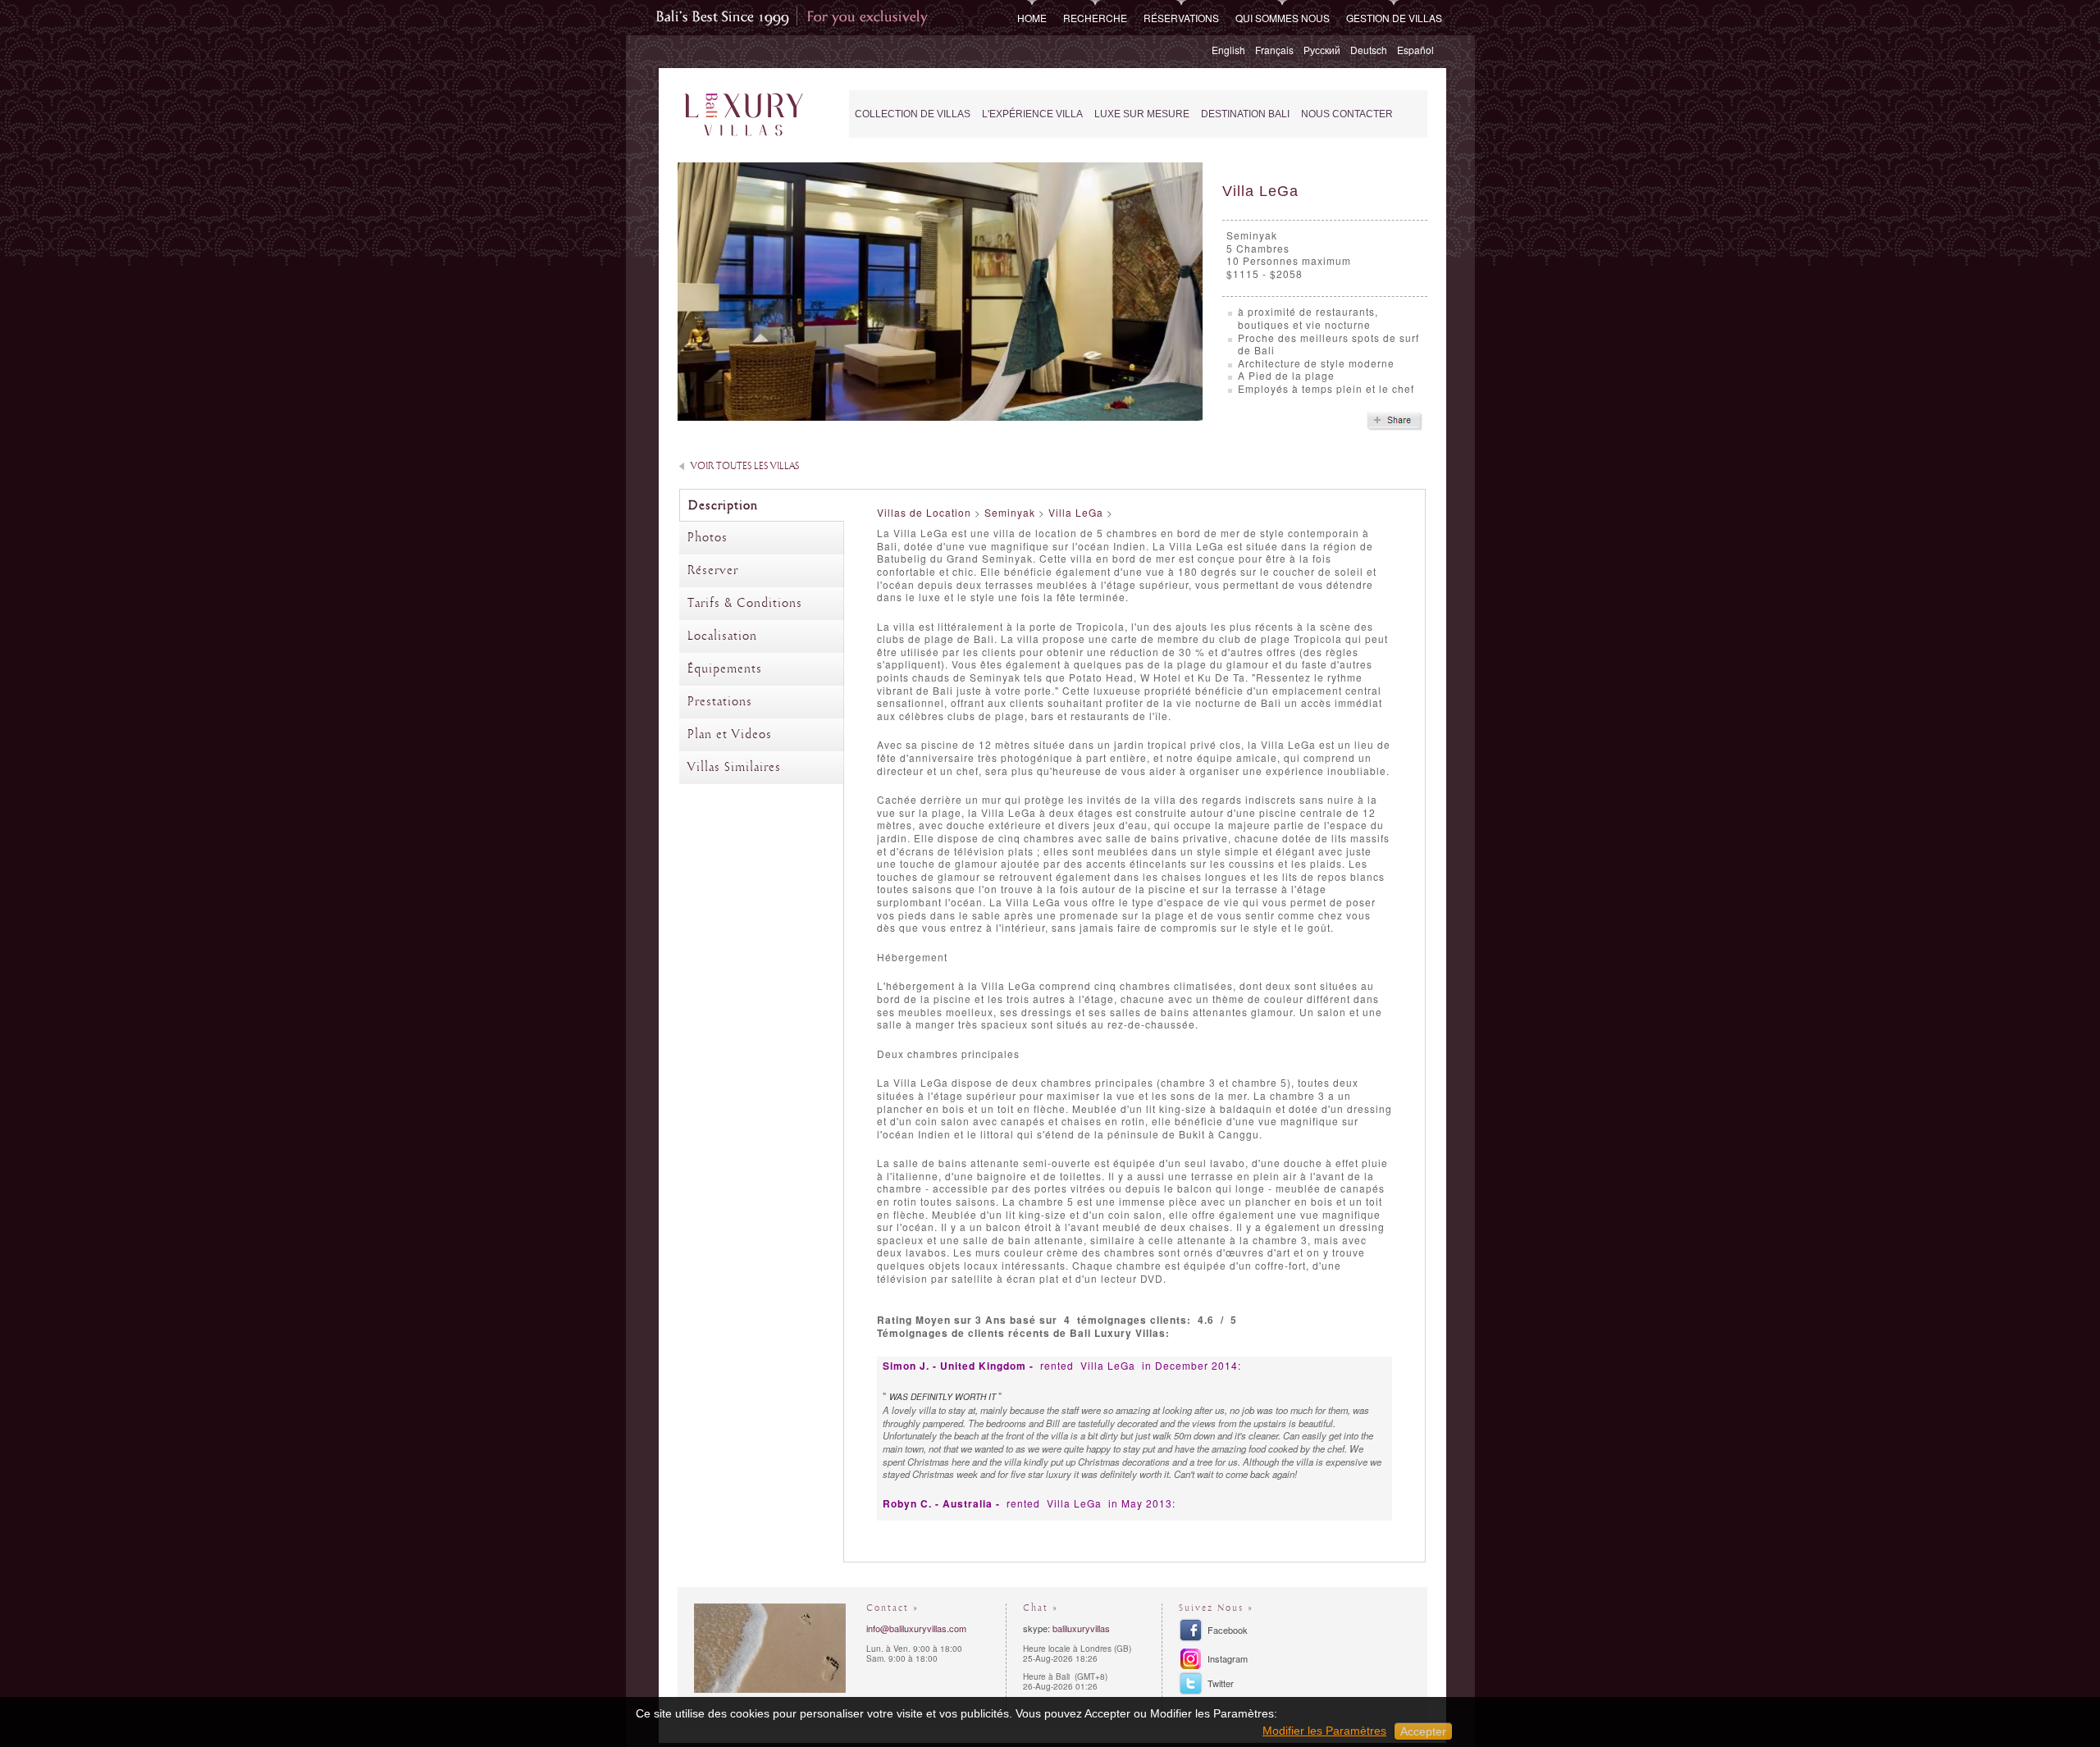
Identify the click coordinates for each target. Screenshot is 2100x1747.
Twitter (1221, 1683)
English (1228, 50)
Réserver (713, 571)
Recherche (1095, 18)
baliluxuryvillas (1081, 1628)
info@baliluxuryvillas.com (916, 1628)
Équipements (725, 669)
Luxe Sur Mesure (1142, 114)
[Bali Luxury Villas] (744, 115)
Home (1032, 18)
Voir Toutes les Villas (745, 466)
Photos (708, 538)
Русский (1322, 50)
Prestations (720, 702)
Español (1415, 50)
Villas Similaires (734, 768)
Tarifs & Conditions (745, 604)
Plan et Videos (730, 735)
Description (723, 506)
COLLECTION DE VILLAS (913, 114)
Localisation (722, 636)
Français (1274, 50)
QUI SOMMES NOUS (1283, 18)
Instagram (1228, 1658)
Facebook (1228, 1630)
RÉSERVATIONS (1181, 18)
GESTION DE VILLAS (1394, 18)
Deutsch (1369, 50)
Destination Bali (1245, 114)
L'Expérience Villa (1032, 114)
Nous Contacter (1347, 114)
